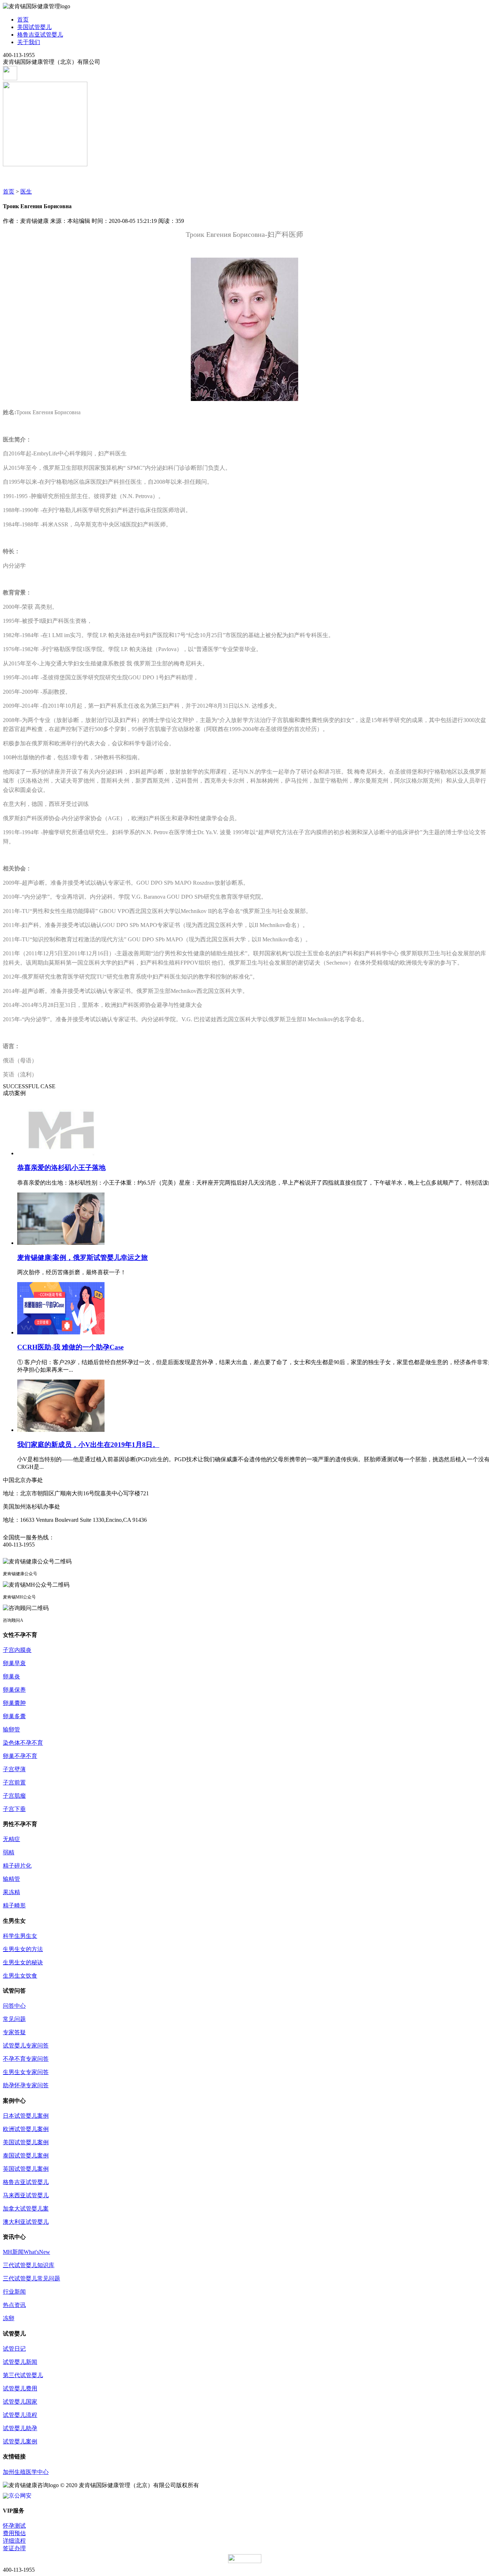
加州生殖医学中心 (26, 2472)
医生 (26, 192)
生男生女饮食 (20, 1976)
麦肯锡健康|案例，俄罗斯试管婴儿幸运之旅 (83, 1258)
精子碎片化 (17, 1866)
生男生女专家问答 (26, 2072)
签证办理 (14, 2548)
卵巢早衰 (14, 1663)
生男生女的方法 (23, 1949)
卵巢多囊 (14, 1716)
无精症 (11, 1839)
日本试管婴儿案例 (26, 2116)
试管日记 (14, 2349)
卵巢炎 (11, 1676)
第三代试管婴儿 (23, 2375)
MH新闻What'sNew (26, 2252)
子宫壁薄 (14, 1769)
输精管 (11, 1879)
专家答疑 (14, 2032)
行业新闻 (14, 2292)
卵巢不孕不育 (20, 1756)
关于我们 (29, 42)
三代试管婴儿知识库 (29, 2265)
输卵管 (11, 1729)
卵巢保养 (14, 1690)
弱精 (9, 1852)
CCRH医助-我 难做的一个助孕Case (70, 1347)
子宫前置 (14, 1782)
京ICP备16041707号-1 (227, 2485)
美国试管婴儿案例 (26, 2142)
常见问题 (14, 2019)
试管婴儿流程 (20, 2415)
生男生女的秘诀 (23, 1962)
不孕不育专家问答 (26, 2059)
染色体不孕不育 (23, 1743)
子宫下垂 (14, 1809)
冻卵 (9, 2318)
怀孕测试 (14, 2526)
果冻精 (11, 1892)
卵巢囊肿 (14, 1703)
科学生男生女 (20, 1936)
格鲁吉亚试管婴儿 (40, 35)
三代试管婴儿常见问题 (32, 2278)
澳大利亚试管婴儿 (26, 2222)
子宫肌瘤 (14, 1796)
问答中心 (14, 2006)
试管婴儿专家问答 (26, 2045)
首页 (23, 20)
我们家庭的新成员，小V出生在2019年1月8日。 (88, 1445)
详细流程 (14, 2541)
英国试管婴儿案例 (26, 2169)
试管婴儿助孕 (20, 2428)
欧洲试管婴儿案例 (26, 2129)
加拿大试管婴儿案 (26, 2209)
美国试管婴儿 (34, 27)
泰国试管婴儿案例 (26, 2156)
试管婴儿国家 (20, 2402)
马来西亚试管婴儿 (26, 2195)
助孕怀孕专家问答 (26, 2085)
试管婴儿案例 (20, 2441)
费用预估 (14, 2533)
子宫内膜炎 (17, 1650)
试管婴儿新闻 (20, 2362)
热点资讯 (14, 2305)
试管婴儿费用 (20, 2388)
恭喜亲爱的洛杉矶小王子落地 (61, 1168)
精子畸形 (14, 1905)
